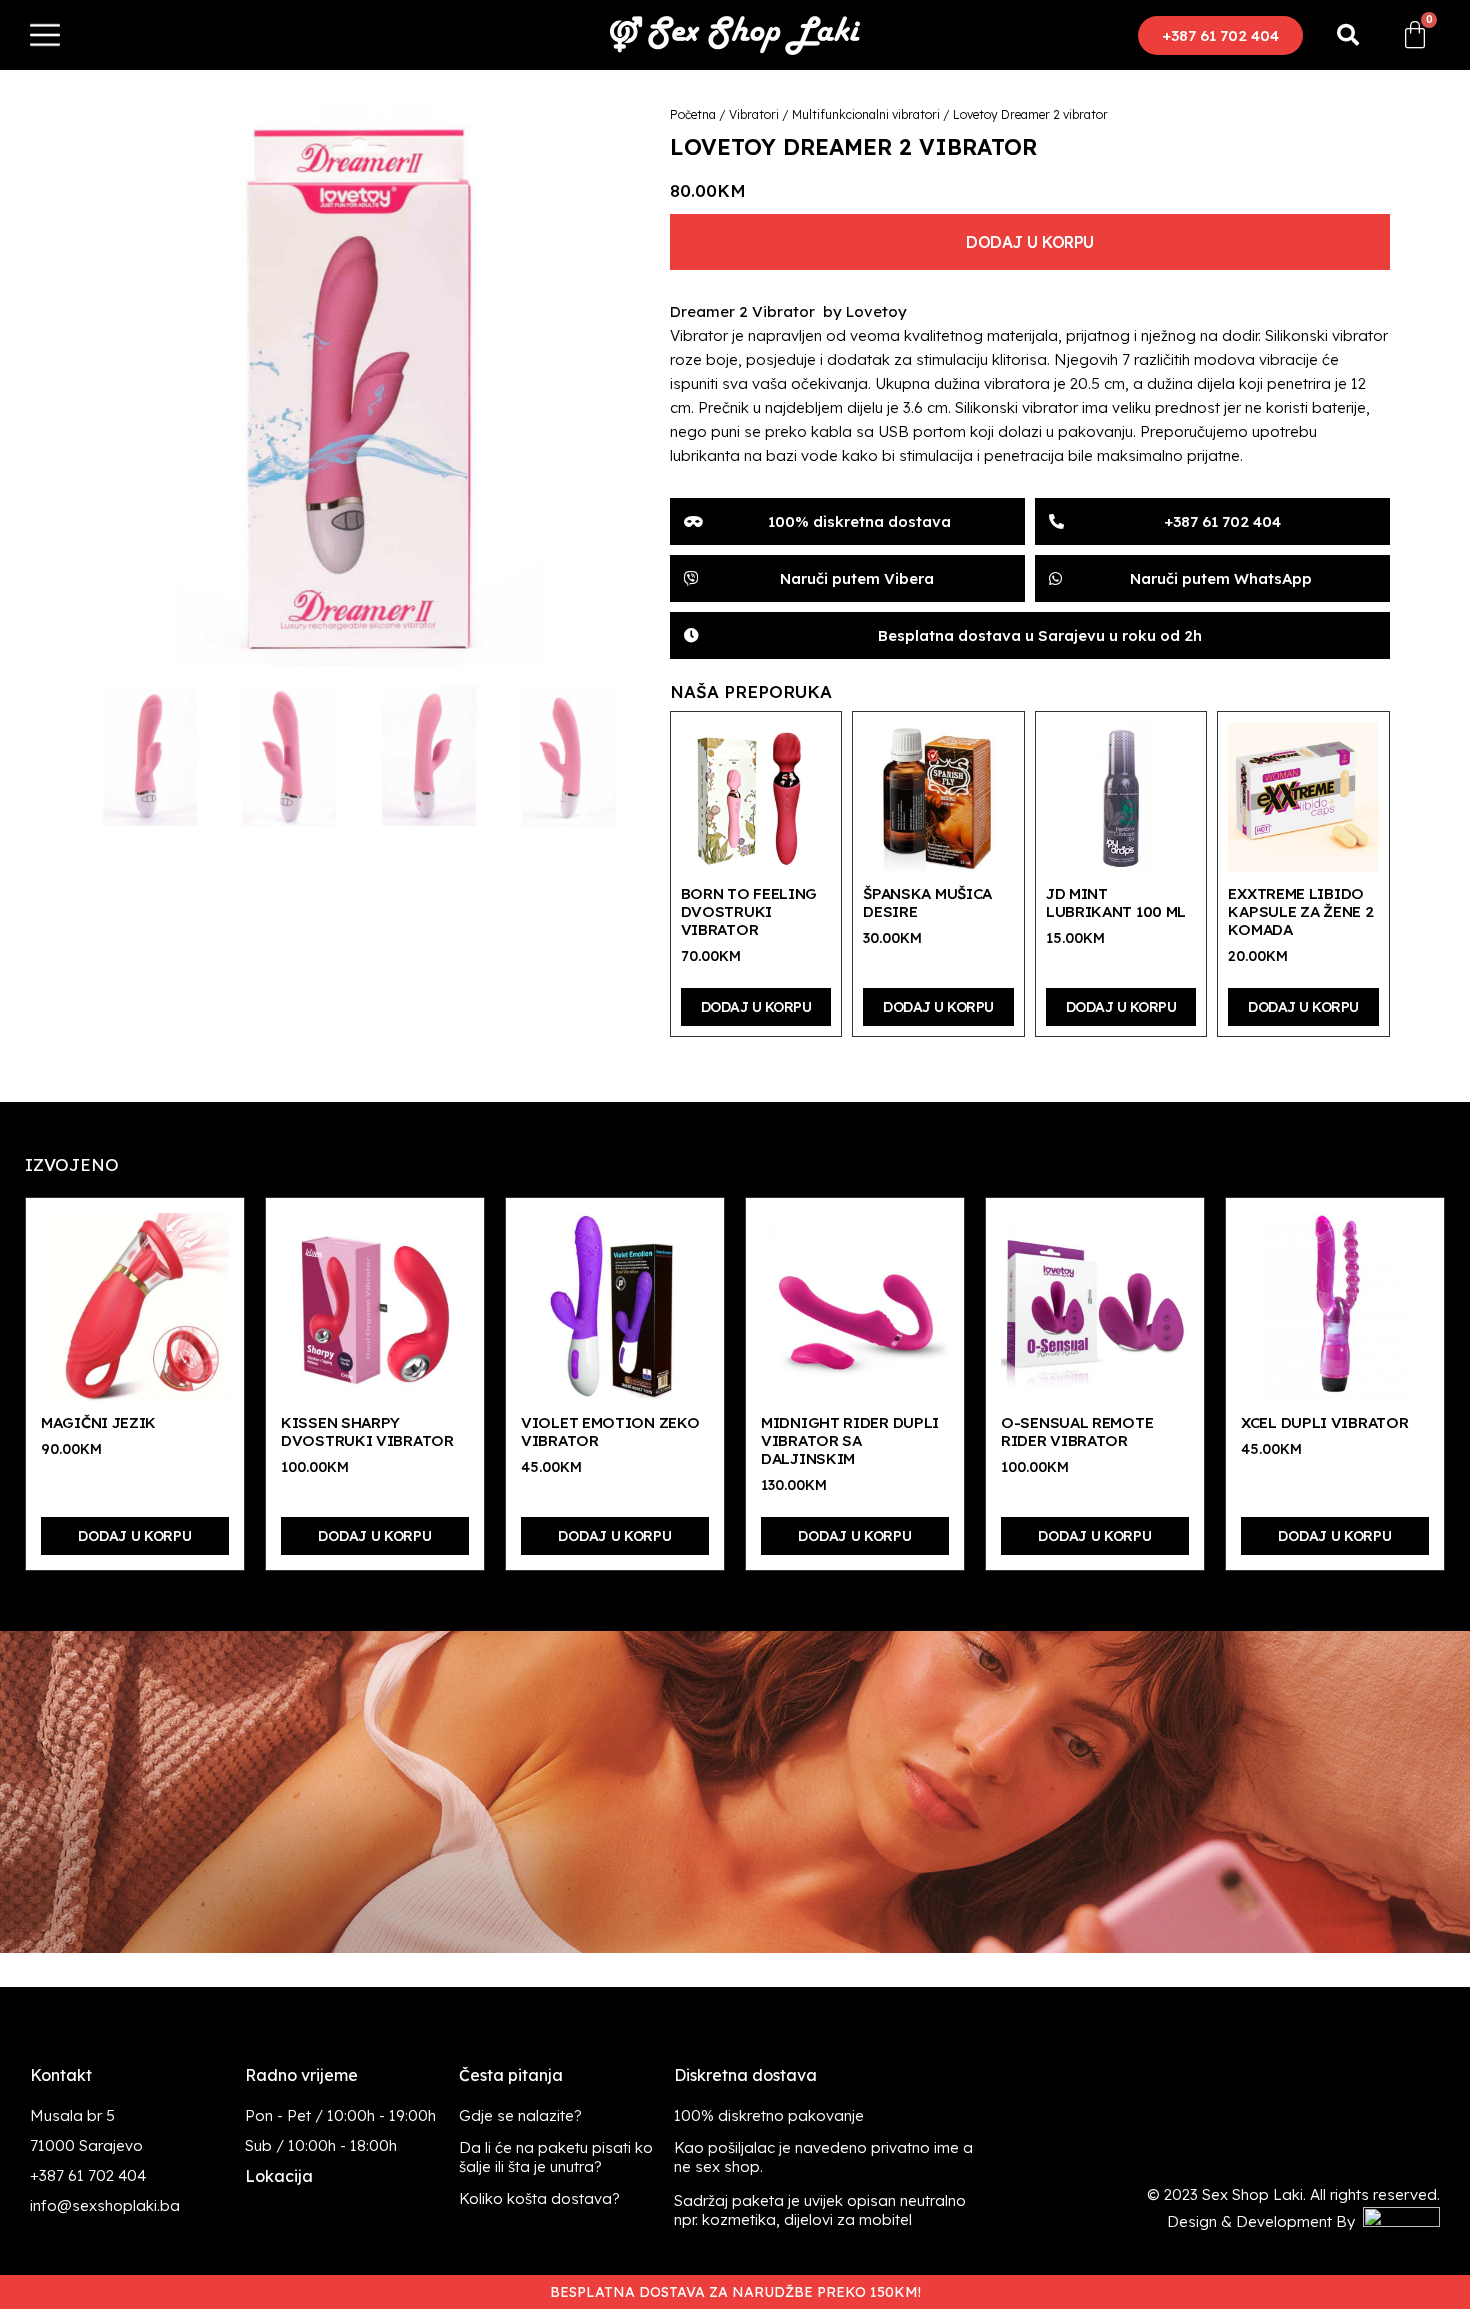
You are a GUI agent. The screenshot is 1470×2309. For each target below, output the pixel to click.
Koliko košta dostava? (539, 2198)
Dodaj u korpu (1030, 242)
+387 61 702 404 (88, 2175)
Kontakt (61, 2075)
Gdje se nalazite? (520, 2115)
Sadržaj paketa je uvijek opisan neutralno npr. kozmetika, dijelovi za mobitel (820, 2210)
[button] (1220, 35)
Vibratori (754, 114)
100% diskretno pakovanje (769, 2115)
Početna (693, 114)
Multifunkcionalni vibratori (866, 114)
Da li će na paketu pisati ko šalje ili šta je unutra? (556, 2157)
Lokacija (279, 2176)
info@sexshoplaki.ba (105, 2205)
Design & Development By (1265, 2221)
